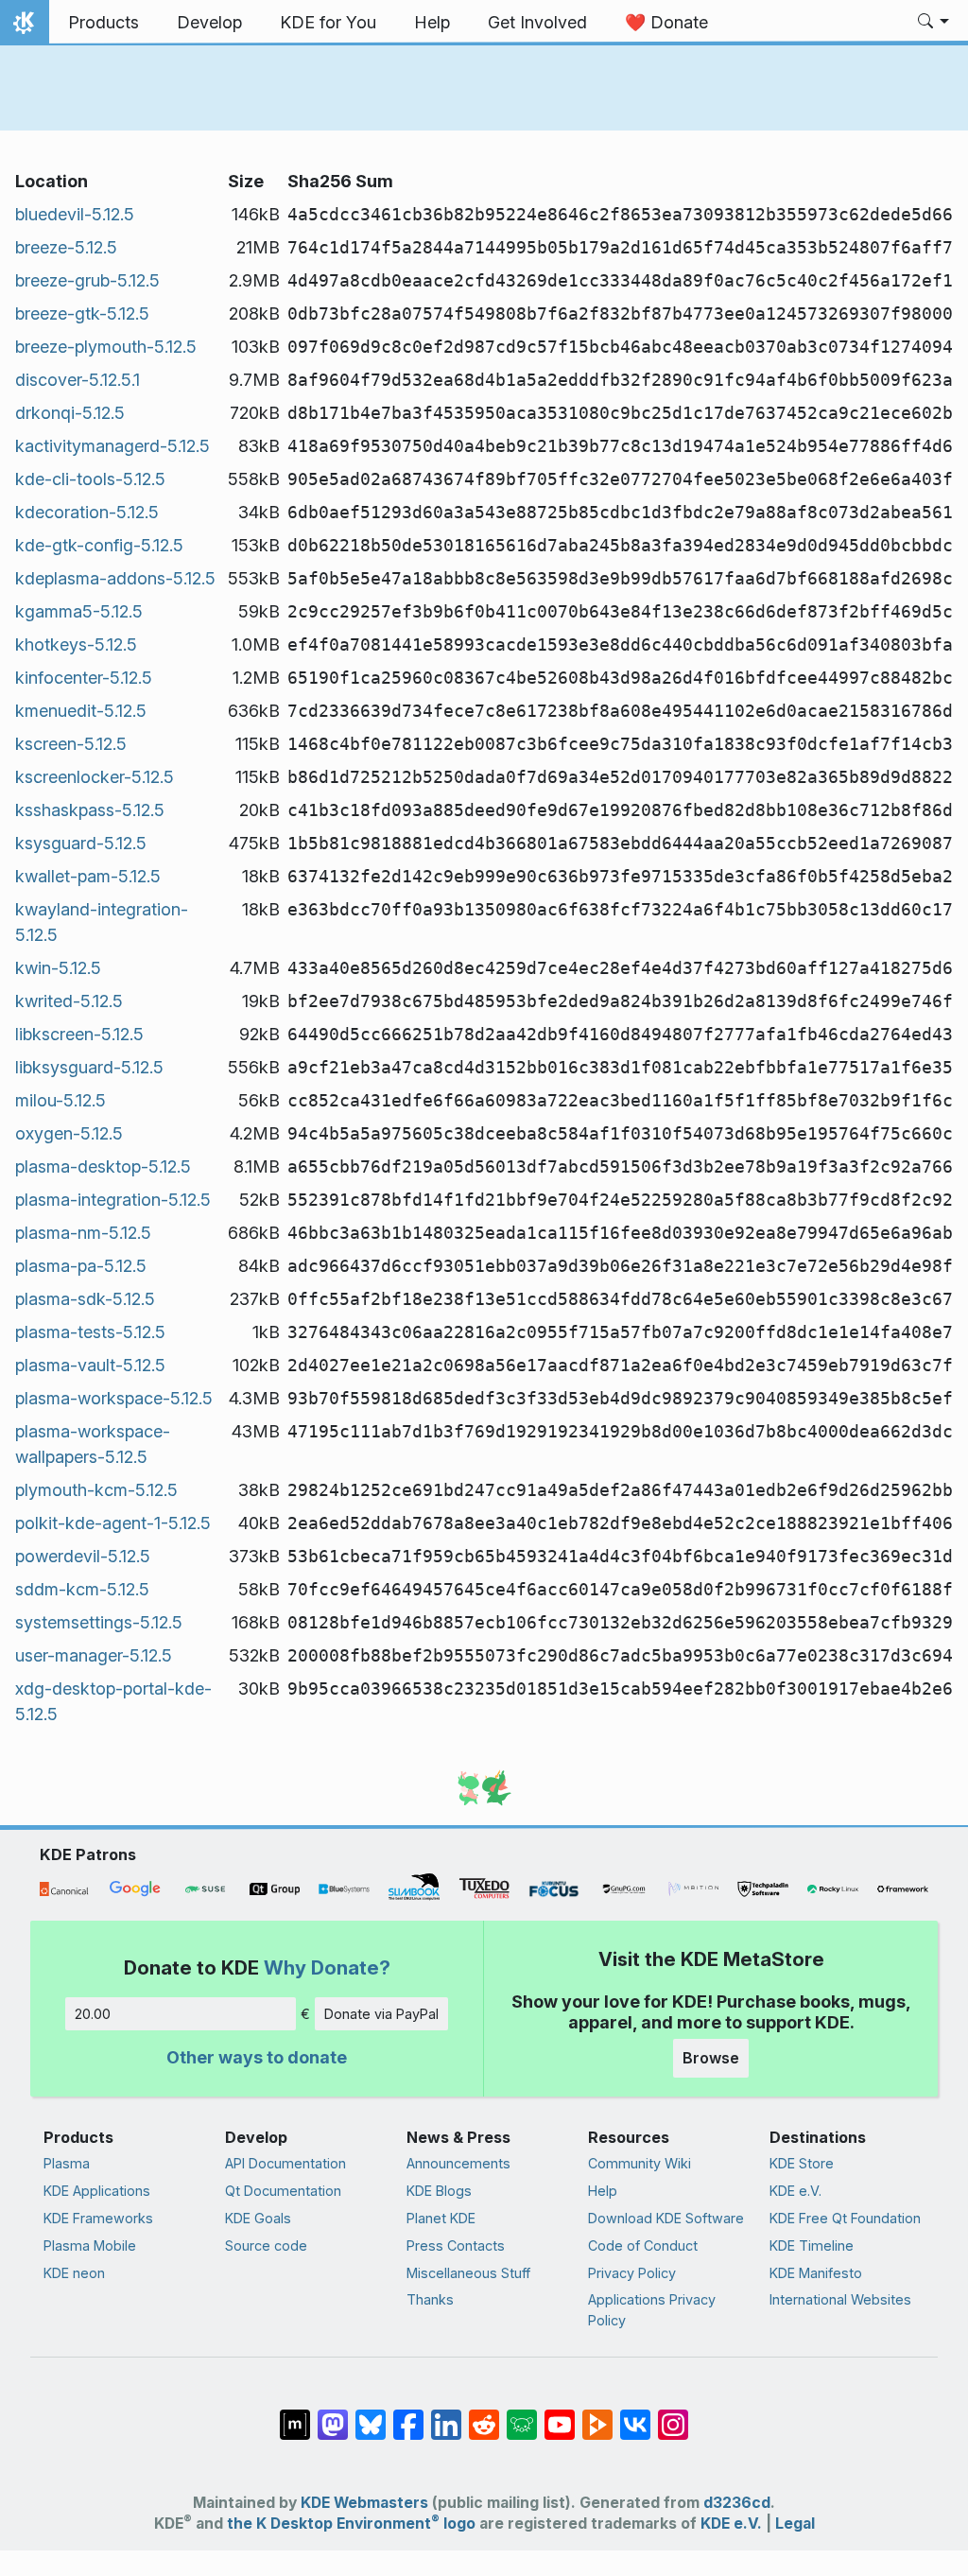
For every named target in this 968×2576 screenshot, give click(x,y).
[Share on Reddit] (484, 2415)
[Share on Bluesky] (371, 2415)
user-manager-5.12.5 (94, 1655)
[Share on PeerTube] (597, 2415)
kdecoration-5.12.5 (87, 512)
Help (603, 2191)
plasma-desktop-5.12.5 (103, 1166)
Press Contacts (456, 2245)
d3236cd (737, 2503)
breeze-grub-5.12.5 (87, 280)
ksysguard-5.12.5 (81, 843)
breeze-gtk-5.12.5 (82, 313)
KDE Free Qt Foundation (845, 2218)
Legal (795, 2524)
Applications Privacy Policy (652, 2310)
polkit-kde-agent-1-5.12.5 (113, 1523)
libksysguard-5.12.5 (89, 1067)
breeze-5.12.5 (66, 247)
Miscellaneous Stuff (468, 2273)
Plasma (67, 2163)
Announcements (458, 2163)
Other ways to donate (257, 2057)
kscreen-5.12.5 (71, 744)
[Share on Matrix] (295, 2415)
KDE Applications (97, 2191)
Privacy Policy (632, 2273)
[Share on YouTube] (560, 2415)
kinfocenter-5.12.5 (84, 678)
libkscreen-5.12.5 (79, 1034)
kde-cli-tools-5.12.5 (90, 479)
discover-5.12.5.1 (78, 380)
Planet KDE (441, 2218)
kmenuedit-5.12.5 (81, 711)
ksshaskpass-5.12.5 (90, 810)
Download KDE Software (666, 2218)
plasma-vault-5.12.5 (90, 1365)
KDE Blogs (439, 2191)
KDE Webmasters (364, 2503)
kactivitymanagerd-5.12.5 (112, 446)
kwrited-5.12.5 (69, 1001)
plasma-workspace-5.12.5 (114, 1398)
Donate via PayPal (381, 2014)
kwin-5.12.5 (58, 968)
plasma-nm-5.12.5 (83, 1233)
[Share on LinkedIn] (446, 2415)
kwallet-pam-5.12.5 (88, 876)
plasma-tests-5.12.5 (90, 1332)
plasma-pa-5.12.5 (81, 1266)
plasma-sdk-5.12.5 (85, 1299)
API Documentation (285, 2163)
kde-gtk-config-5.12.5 (99, 545)
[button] (933, 23)
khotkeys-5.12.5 (76, 644)
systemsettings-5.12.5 (99, 1622)
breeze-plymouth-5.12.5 (106, 347)
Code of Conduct (643, 2245)
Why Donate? (327, 1967)
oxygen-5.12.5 (69, 1133)
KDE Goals (258, 2218)
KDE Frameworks (98, 2218)
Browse (711, 2058)
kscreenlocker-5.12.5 (95, 777)
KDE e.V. (795, 2191)
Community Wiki (640, 2163)
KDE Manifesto (816, 2273)
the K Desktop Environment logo (351, 2524)
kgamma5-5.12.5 (79, 611)
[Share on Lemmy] (522, 2415)
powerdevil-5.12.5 (83, 1556)
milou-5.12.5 (60, 1100)
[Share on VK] (635, 2415)
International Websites (840, 2299)
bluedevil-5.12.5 (75, 214)
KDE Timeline (812, 2245)
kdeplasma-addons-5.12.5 (115, 578)
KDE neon (74, 2273)
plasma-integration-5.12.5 (113, 1200)
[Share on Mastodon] (333, 2415)
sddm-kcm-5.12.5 (82, 1589)
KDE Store (802, 2163)
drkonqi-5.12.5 (70, 413)
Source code (266, 2245)
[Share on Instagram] (673, 2415)
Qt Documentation (283, 2191)
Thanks (430, 2299)
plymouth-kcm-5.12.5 (96, 1490)
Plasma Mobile (90, 2245)
